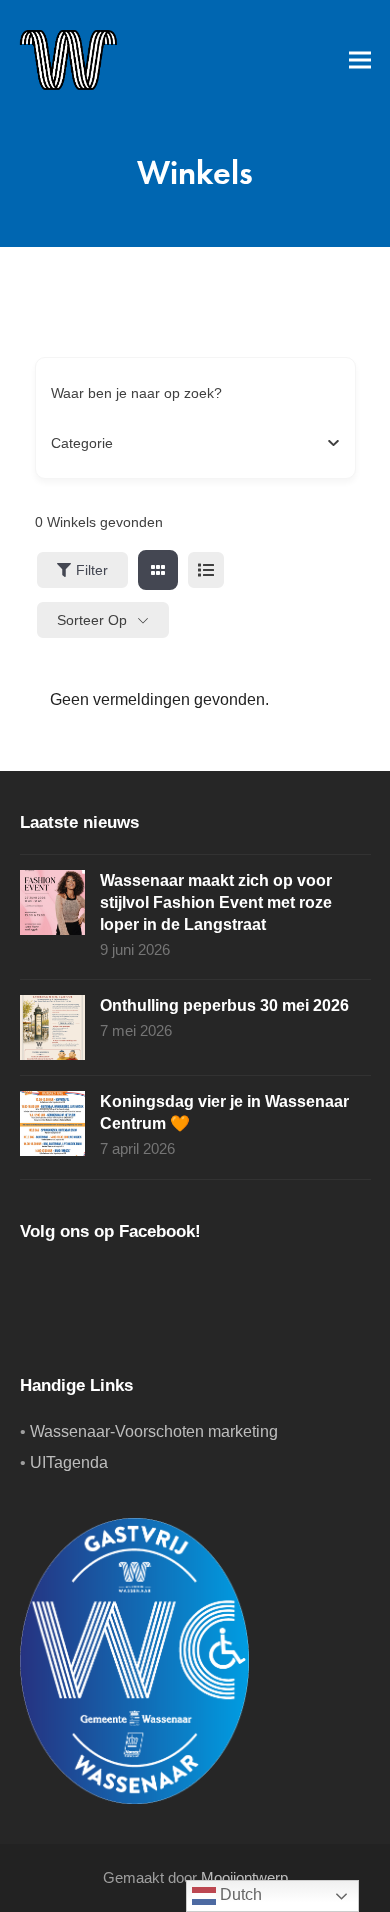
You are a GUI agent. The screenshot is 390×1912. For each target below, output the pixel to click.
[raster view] (158, 570)
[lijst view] (206, 570)
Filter (92, 570)
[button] (360, 59)
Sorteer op (92, 620)
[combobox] (188, 443)
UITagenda (69, 1462)
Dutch (239, 1894)
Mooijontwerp (244, 1878)
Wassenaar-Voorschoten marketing (154, 1431)
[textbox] (82, 443)
